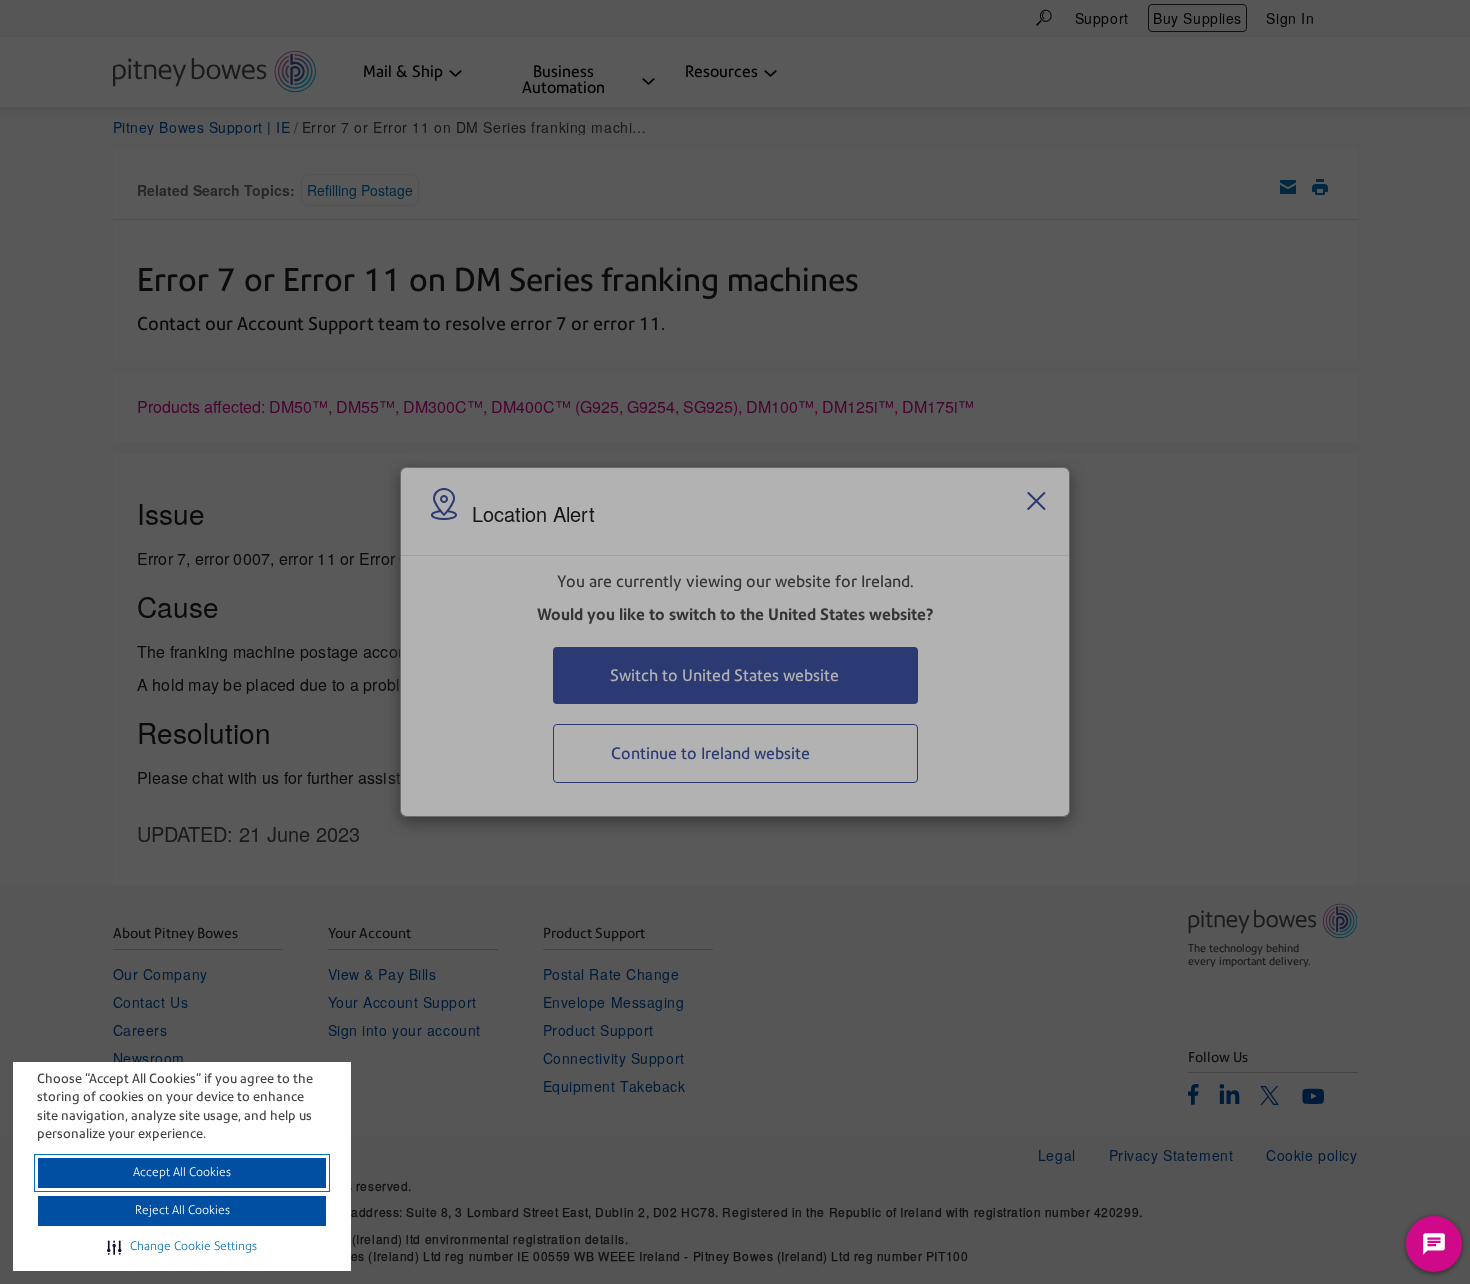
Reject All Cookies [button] (182, 1210)
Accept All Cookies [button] (182, 1172)
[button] (182, 1247)
